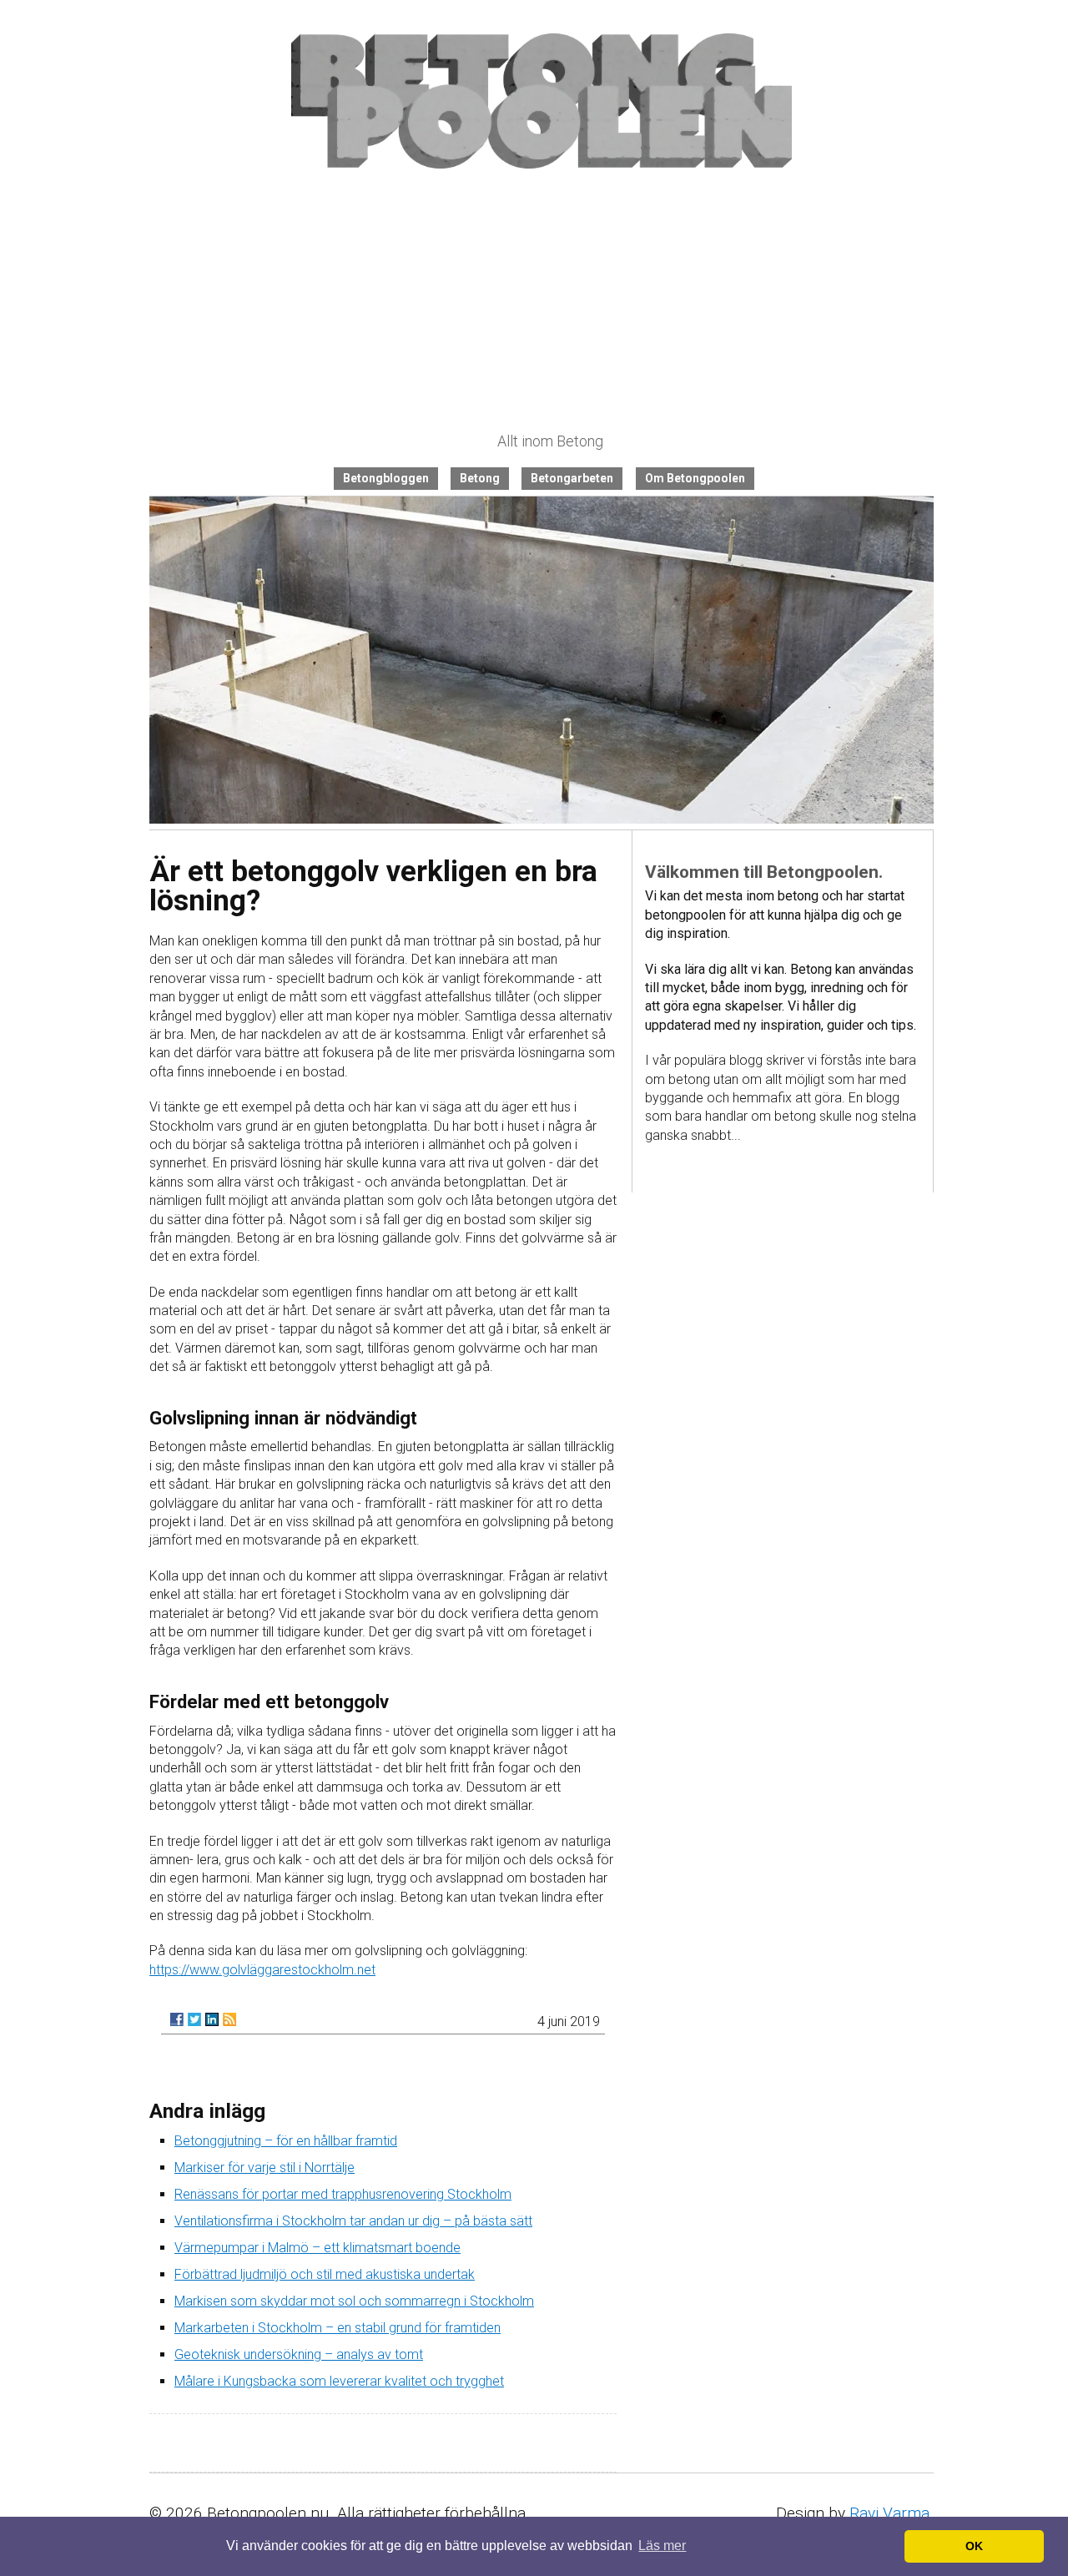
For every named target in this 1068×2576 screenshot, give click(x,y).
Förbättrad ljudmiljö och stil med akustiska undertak (325, 2274)
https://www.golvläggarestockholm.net (262, 1970)
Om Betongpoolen (695, 478)
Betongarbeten (572, 478)
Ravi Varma (889, 2513)
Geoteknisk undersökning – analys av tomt (299, 2354)
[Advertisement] (542, 302)
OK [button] (974, 2546)
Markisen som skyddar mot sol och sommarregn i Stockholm (354, 2301)
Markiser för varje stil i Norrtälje (264, 2168)
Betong (480, 478)
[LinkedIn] (212, 2019)
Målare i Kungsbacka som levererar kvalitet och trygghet (339, 2381)
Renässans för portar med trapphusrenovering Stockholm (343, 2194)
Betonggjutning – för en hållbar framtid (286, 2141)
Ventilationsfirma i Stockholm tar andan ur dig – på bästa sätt (353, 2221)
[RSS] (229, 2019)
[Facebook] (177, 2019)
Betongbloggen (386, 478)
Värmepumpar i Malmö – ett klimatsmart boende (317, 2248)
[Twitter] (194, 2019)
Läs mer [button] (662, 2546)
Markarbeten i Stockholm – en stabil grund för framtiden (338, 2328)
